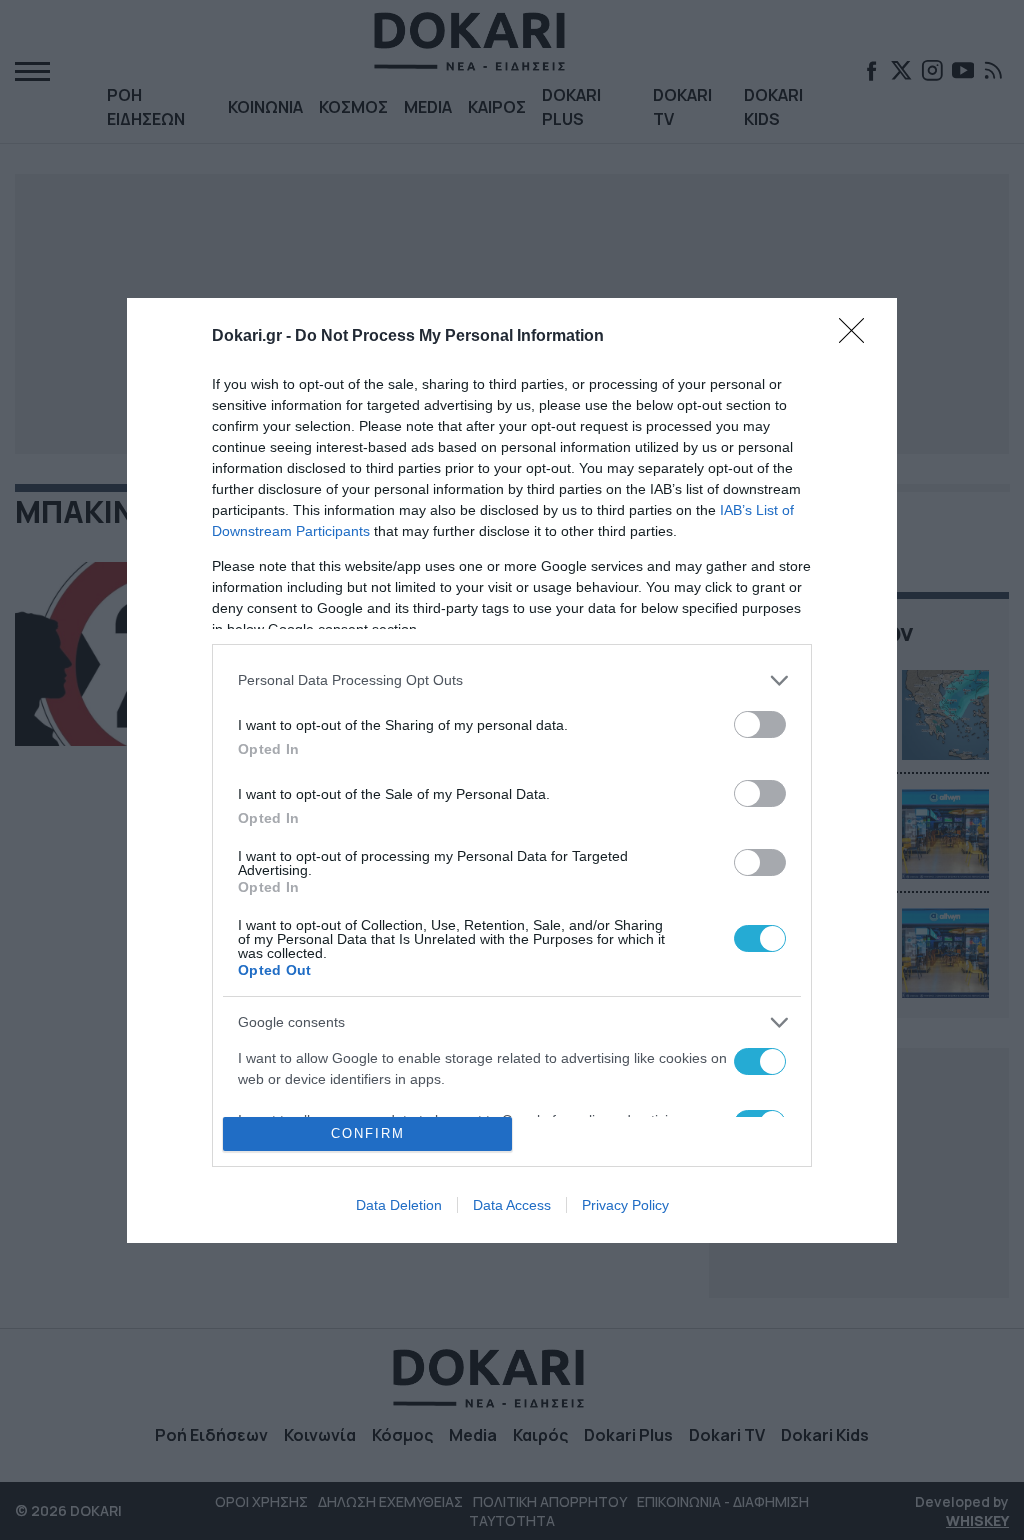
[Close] (858, 337)
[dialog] (512, 770)
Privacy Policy (625, 1205)
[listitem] (512, 680)
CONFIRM (368, 1133)
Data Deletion (399, 1205)
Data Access (512, 1205)
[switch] (760, 724)
